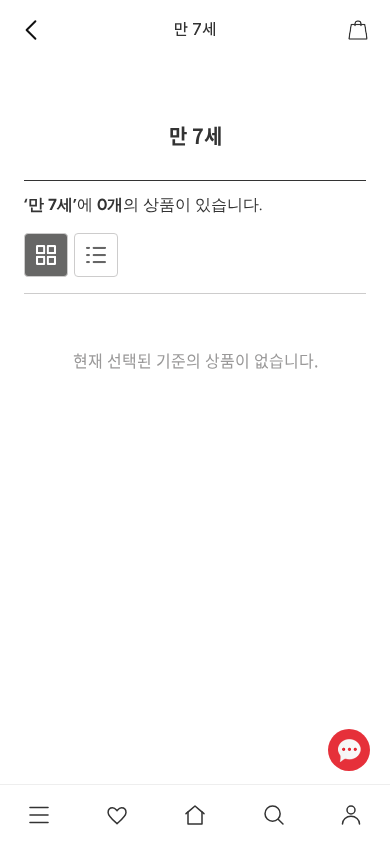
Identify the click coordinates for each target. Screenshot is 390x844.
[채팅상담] (348, 749)
